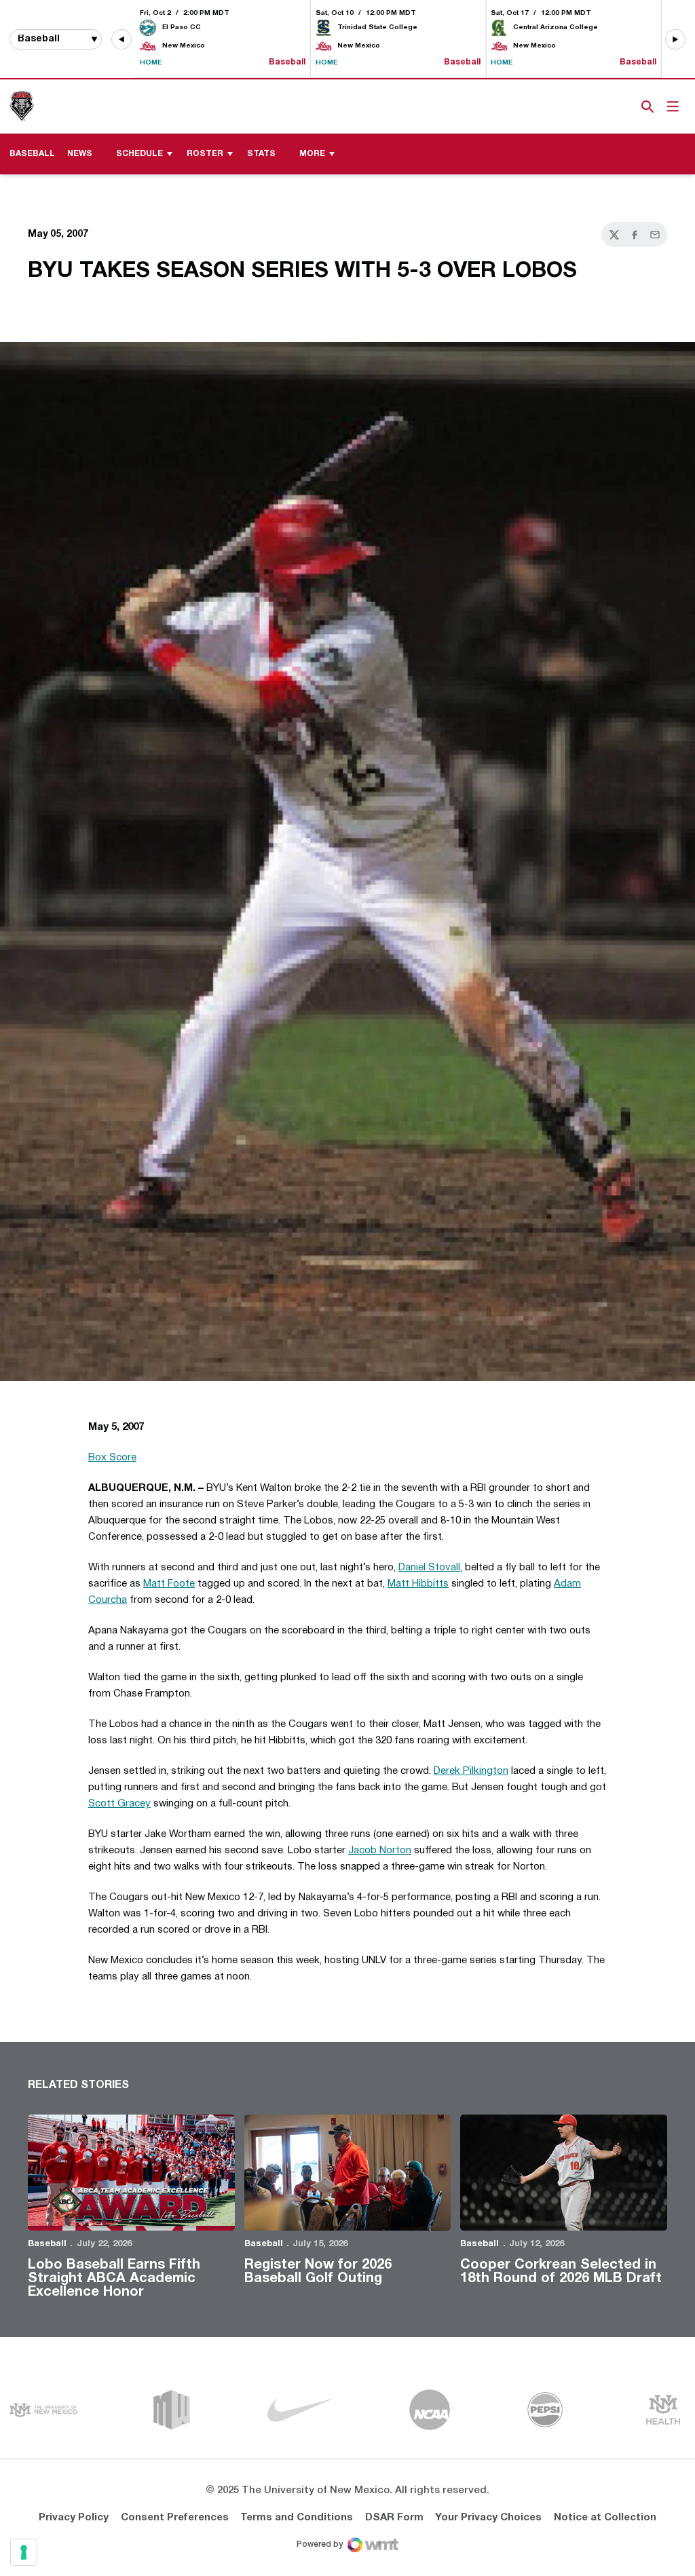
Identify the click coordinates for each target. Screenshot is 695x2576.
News (80, 154)
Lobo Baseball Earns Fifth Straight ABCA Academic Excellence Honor (114, 2279)
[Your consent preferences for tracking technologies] (24, 2552)
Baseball (47, 2244)
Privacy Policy (74, 2518)
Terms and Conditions (297, 2518)
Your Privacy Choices (488, 2518)
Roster (205, 154)
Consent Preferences (175, 2518)
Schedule (139, 154)
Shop (625, 107)
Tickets (601, 107)
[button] (121, 39)
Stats (261, 154)
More (312, 154)
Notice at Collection (605, 2518)
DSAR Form (394, 2518)
